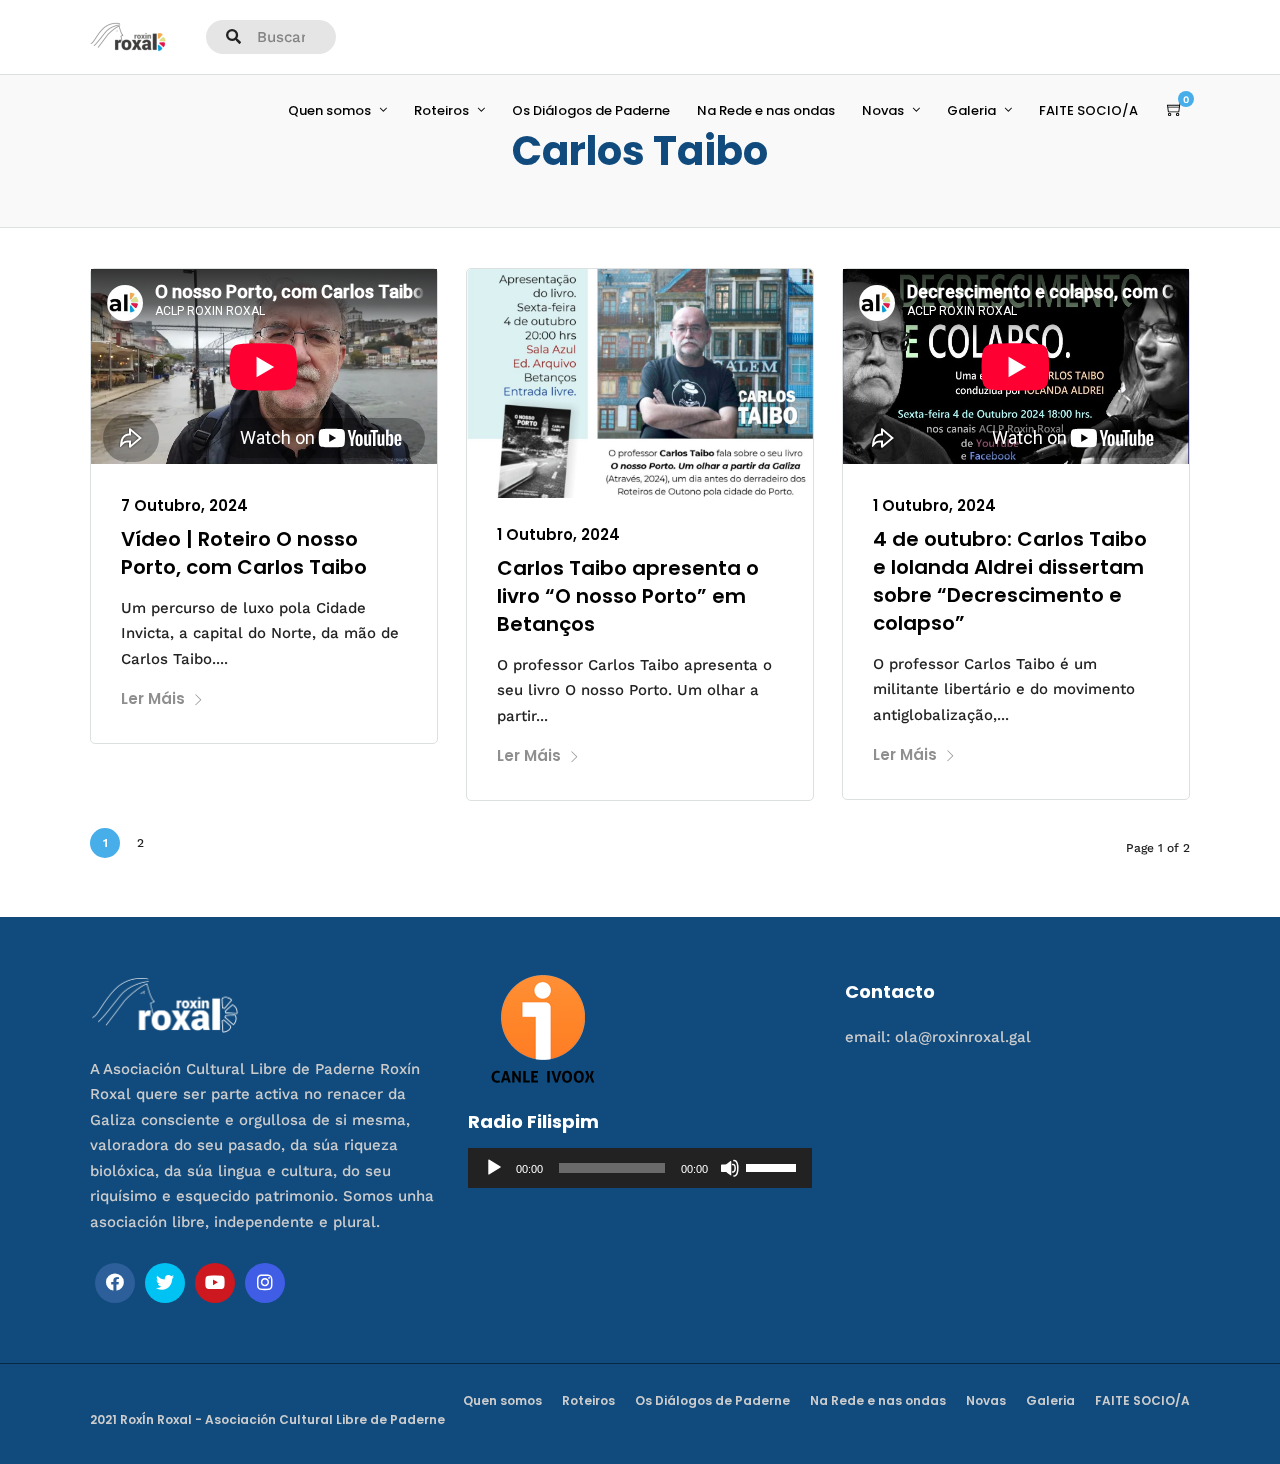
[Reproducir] (494, 1168)
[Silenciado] (730, 1168)
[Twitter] (165, 1283)
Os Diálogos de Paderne (591, 110)
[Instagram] (265, 1283)
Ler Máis (153, 698)
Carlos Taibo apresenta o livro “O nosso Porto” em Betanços (628, 596)
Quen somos (329, 110)
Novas (883, 110)
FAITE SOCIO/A (1088, 110)
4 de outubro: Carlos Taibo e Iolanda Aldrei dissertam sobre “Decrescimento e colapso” (1010, 581)
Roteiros (441, 110)
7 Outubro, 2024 (184, 505)
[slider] (774, 1166)
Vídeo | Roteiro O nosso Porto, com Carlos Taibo (244, 553)
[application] (640, 1168)
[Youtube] (215, 1283)
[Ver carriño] (1175, 110)
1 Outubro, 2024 (558, 534)
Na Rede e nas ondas (766, 110)
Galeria (971, 110)
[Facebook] (115, 1283)
